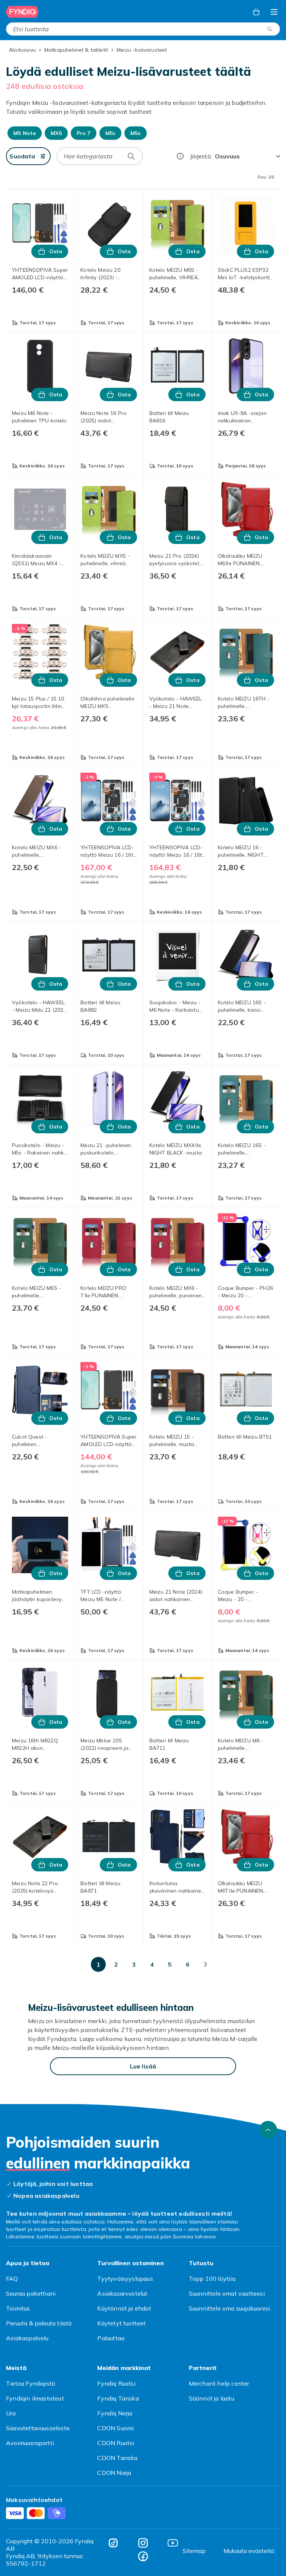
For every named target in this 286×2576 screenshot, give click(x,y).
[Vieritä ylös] (268, 2130)
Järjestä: (201, 156)
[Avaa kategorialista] (274, 12)
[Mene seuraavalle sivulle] (206, 1964)
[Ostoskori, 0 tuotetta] (256, 12)
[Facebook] (143, 2556)
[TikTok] (113, 2543)
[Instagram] (143, 2543)
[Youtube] (173, 2543)
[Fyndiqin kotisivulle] (22, 12)
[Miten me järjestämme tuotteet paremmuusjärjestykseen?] (180, 156)
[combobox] (143, 29)
